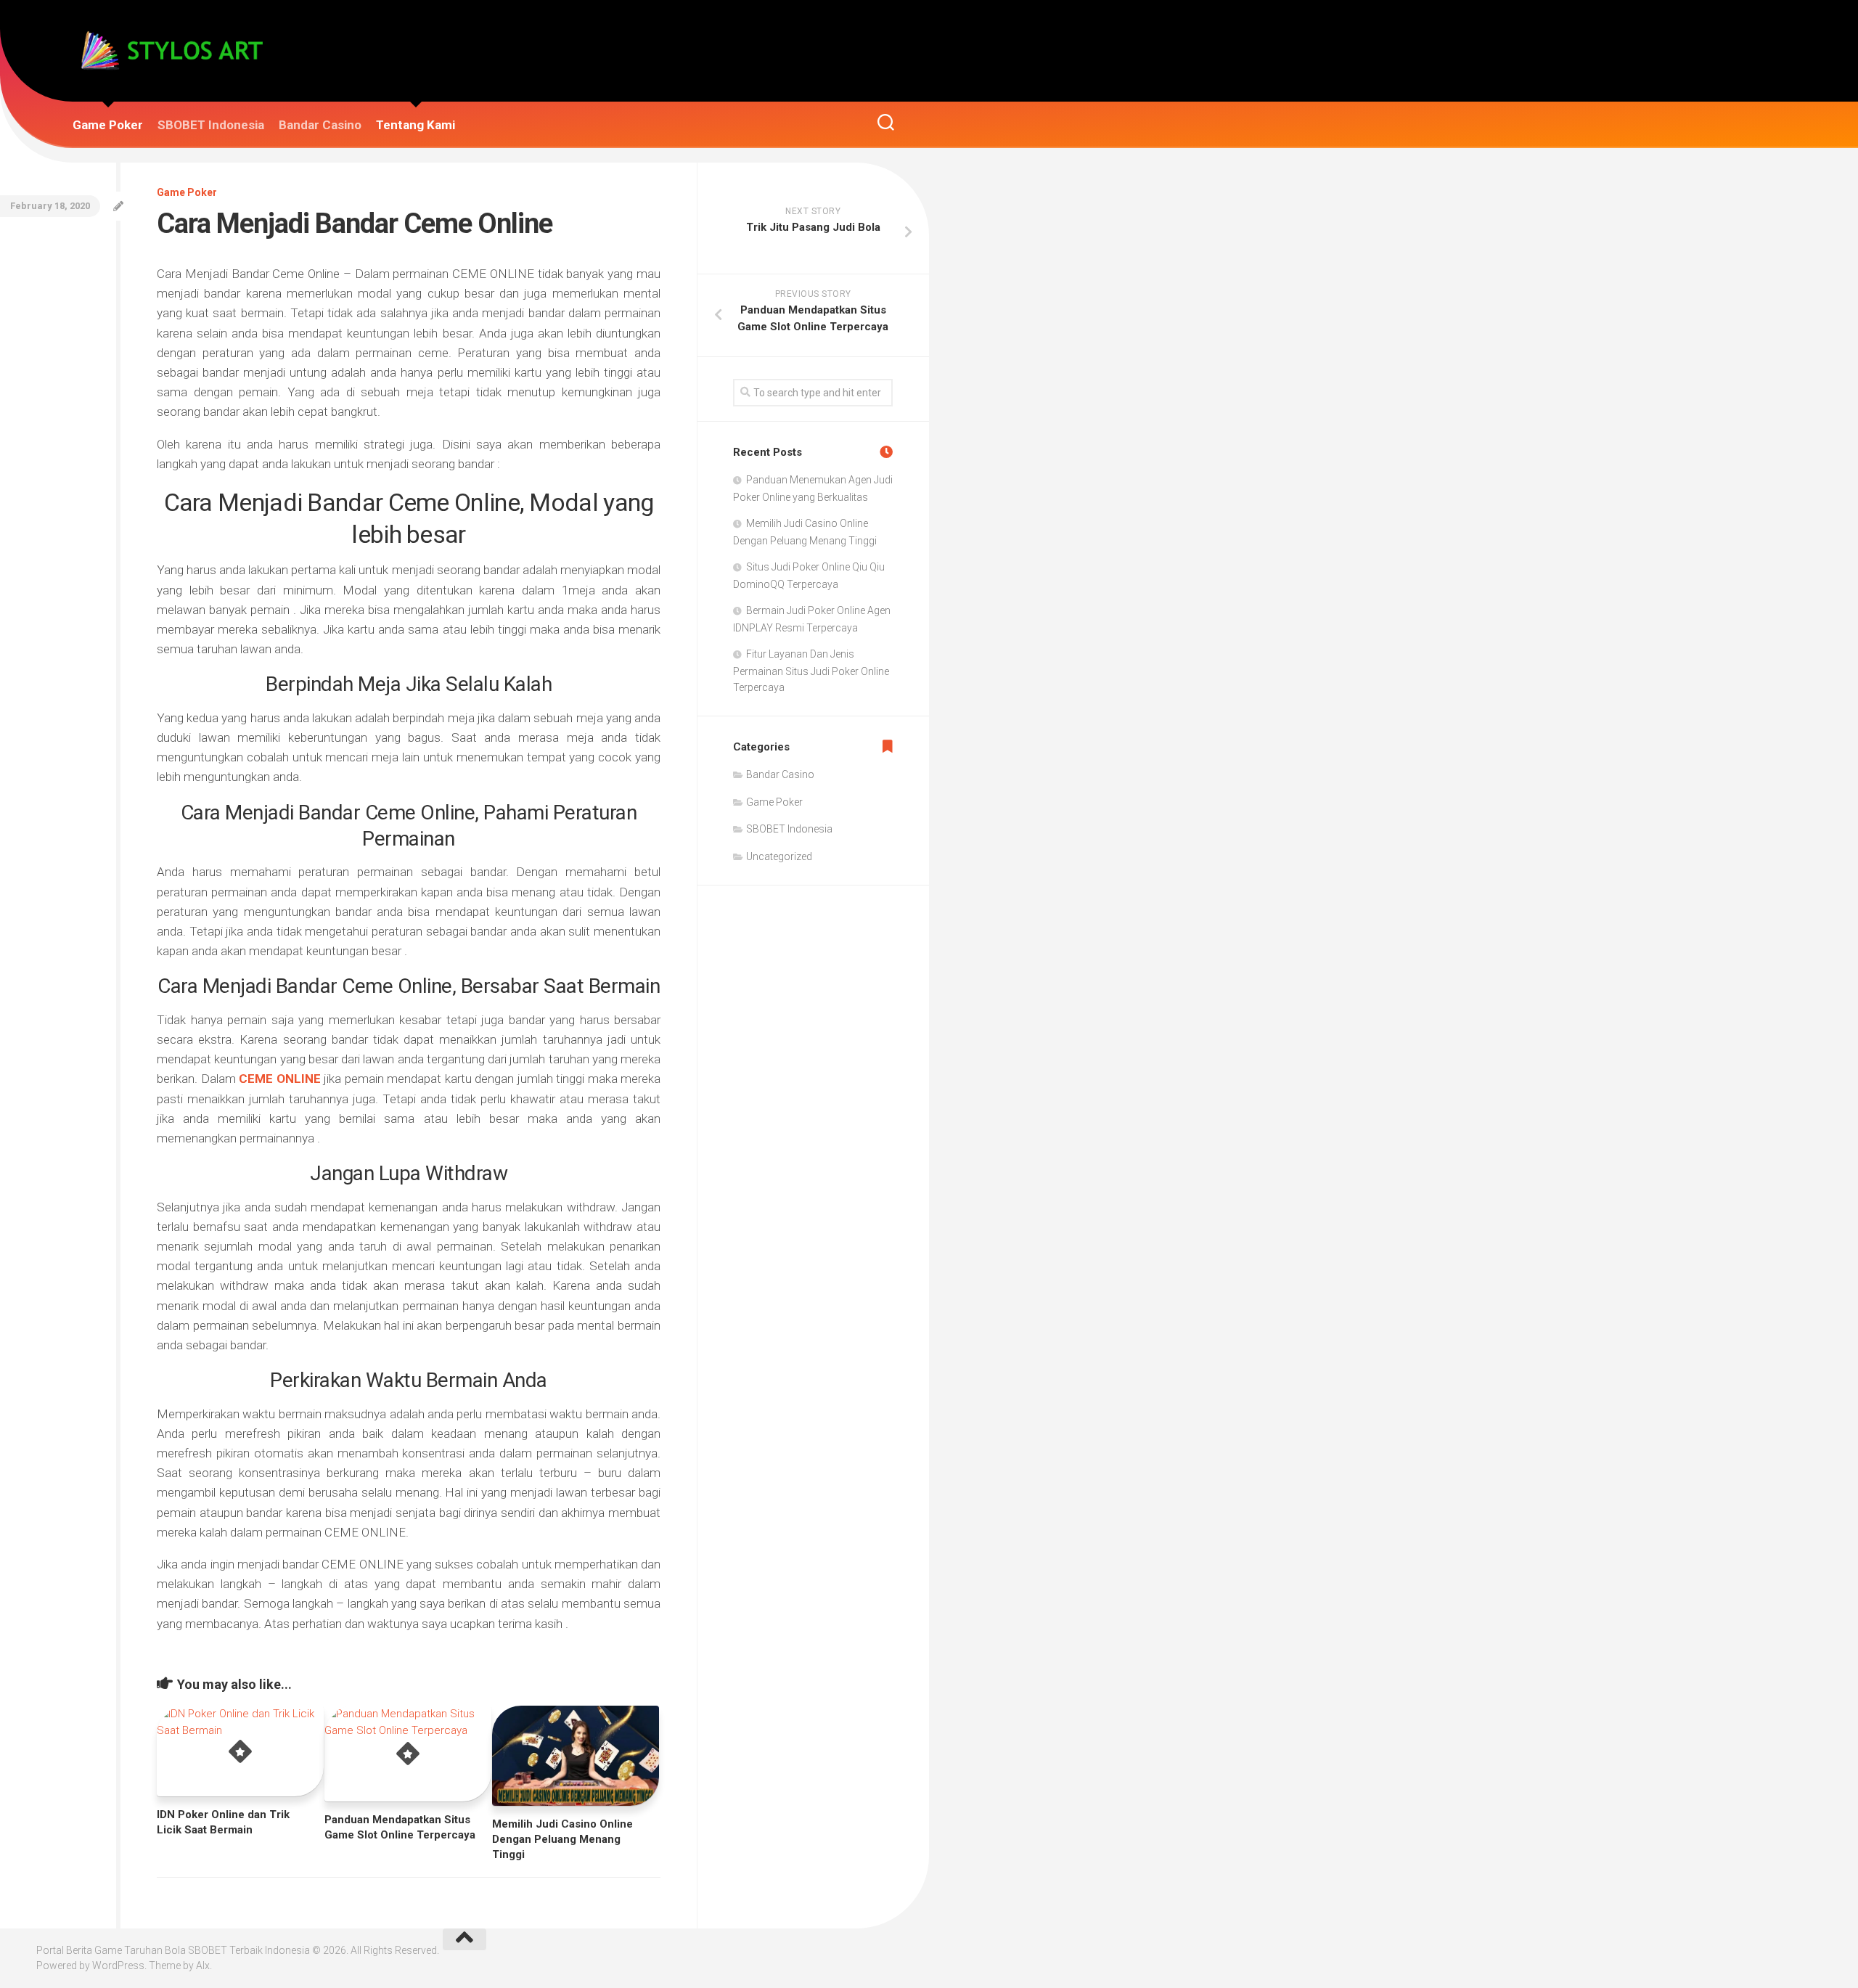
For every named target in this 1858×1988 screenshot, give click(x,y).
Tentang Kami (416, 125)
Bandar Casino (320, 125)
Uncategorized (779, 856)
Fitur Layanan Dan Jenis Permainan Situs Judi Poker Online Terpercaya (811, 671)
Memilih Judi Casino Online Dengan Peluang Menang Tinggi (562, 1839)
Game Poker (108, 125)
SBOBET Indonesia (211, 125)
